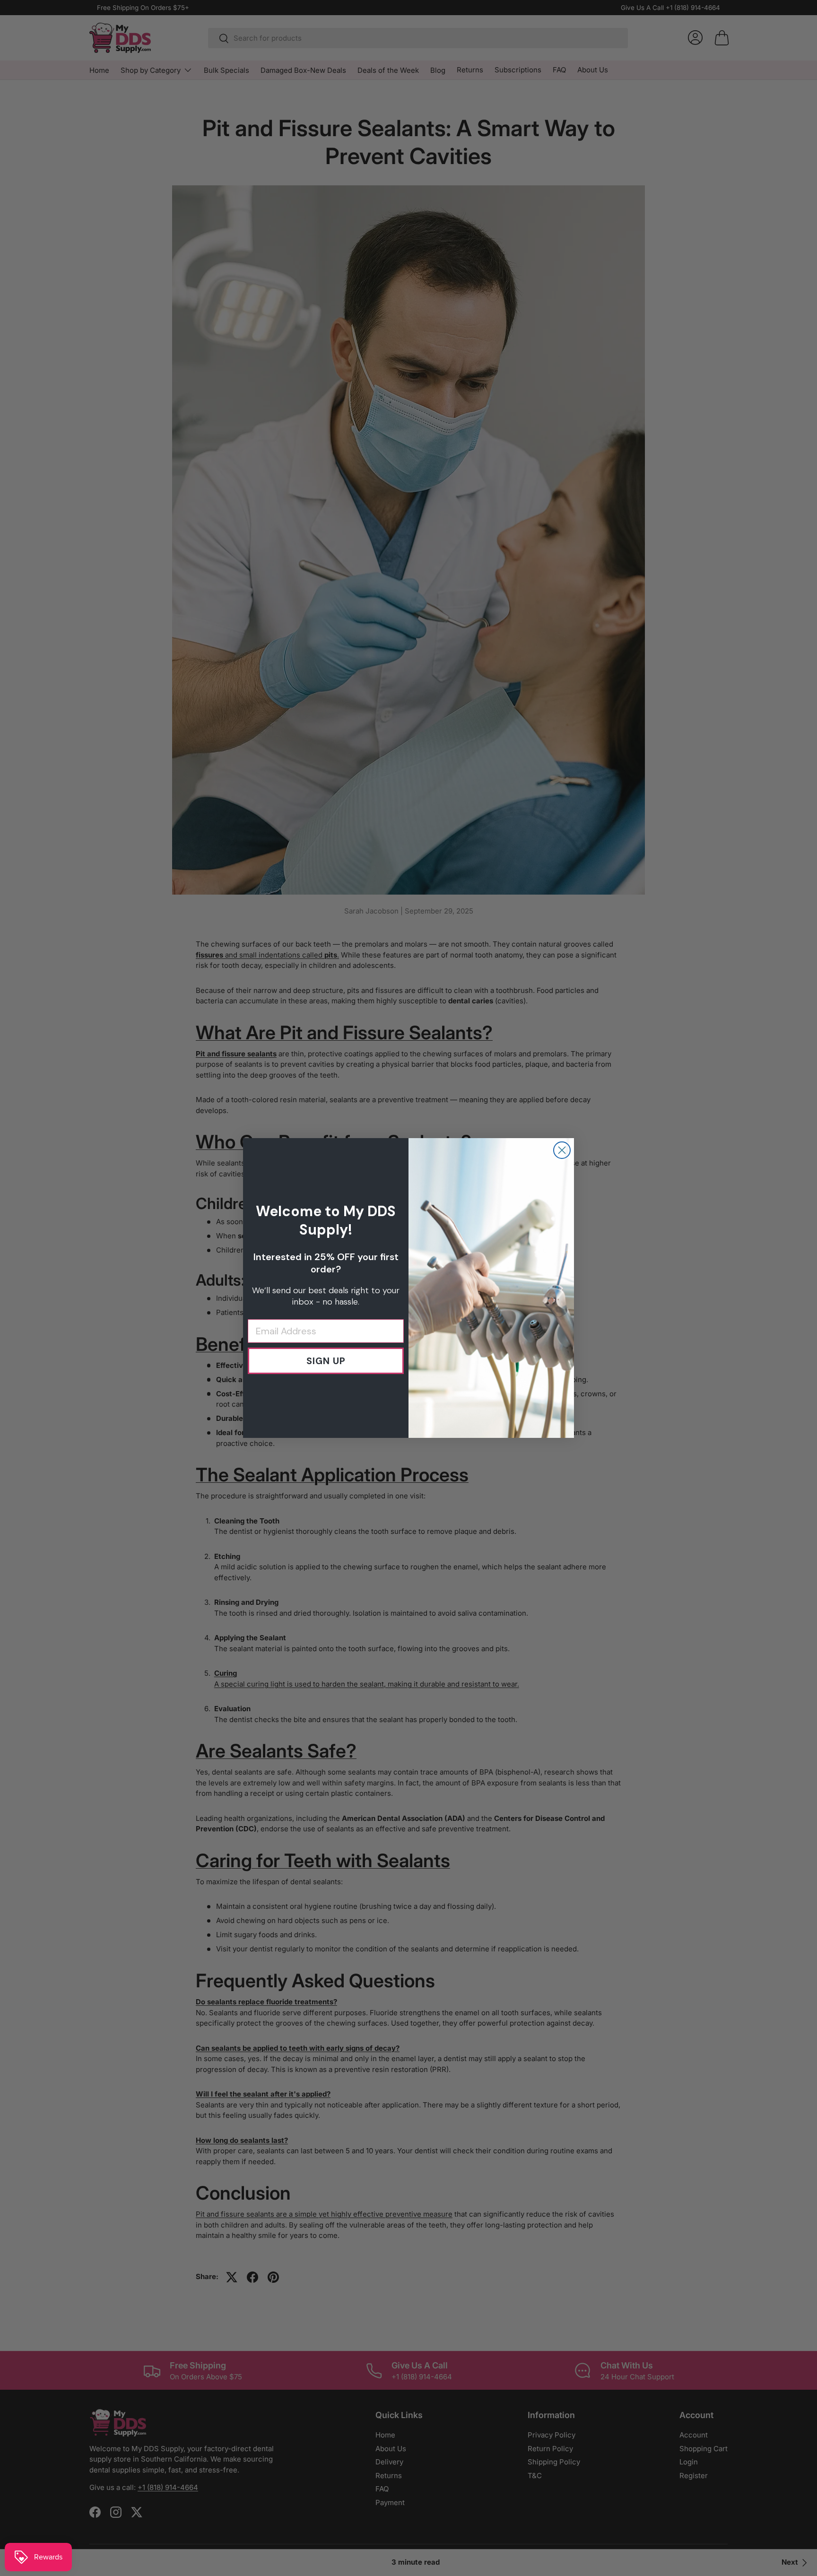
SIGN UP (326, 1361)
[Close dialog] (562, 1150)
